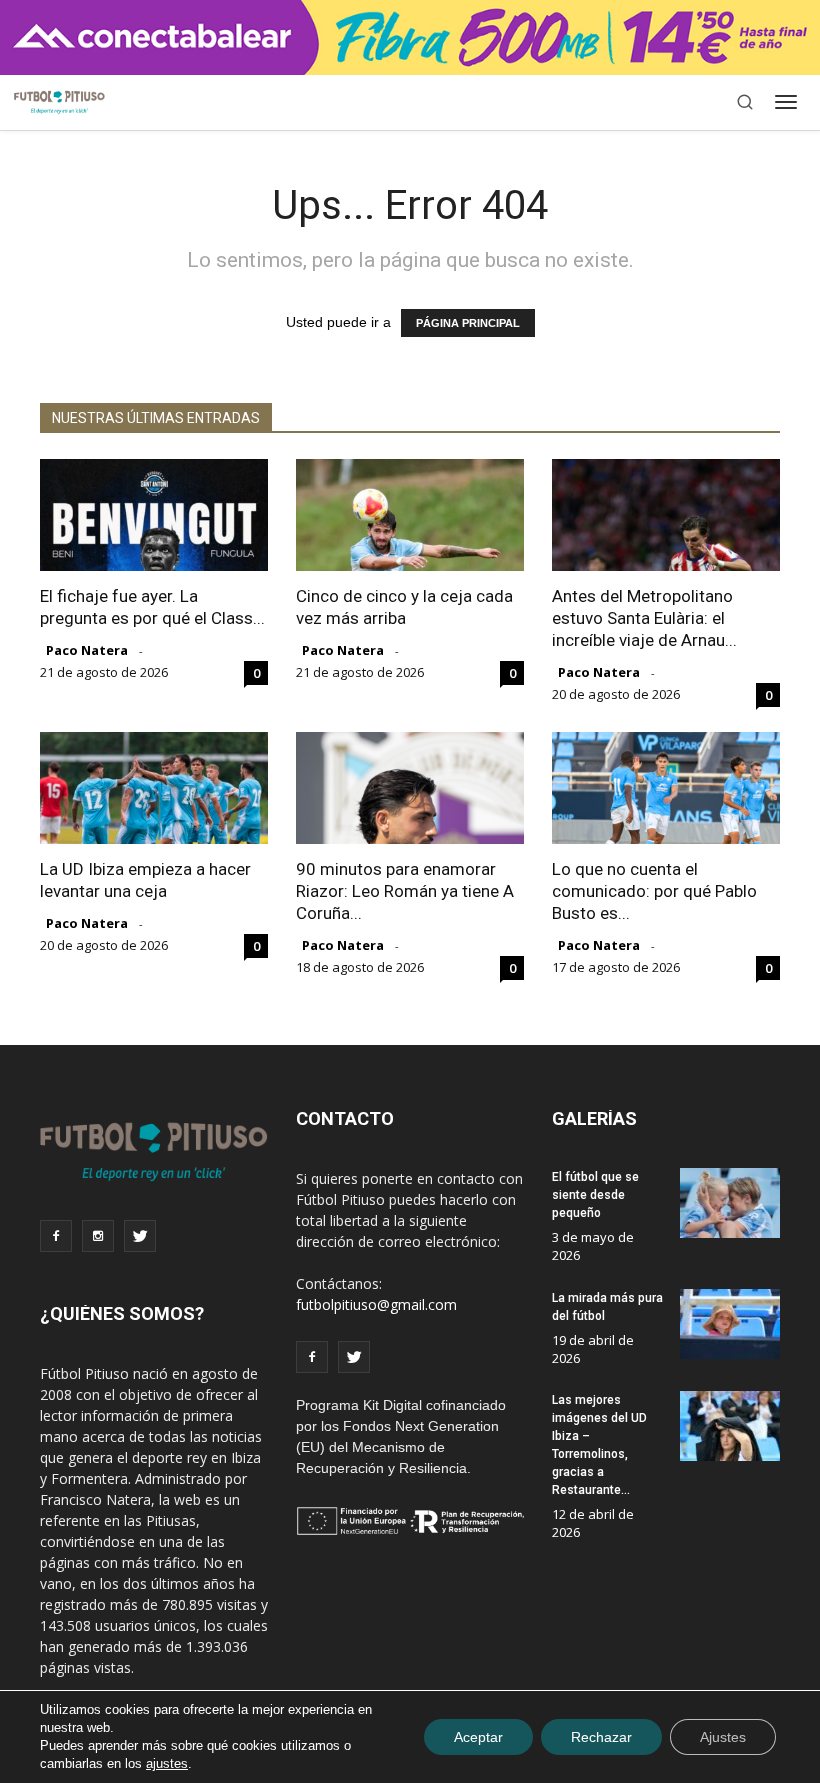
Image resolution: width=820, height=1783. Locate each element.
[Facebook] (56, 1236)
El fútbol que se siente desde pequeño (595, 1195)
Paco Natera (87, 650)
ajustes (167, 1763)
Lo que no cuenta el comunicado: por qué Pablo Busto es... (654, 891)
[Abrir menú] (786, 102)
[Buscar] (745, 102)
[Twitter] (140, 1236)
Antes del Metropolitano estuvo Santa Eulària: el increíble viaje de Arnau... (644, 618)
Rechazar (601, 1737)
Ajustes (723, 1737)
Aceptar (478, 1737)
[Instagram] (98, 1236)
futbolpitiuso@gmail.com (376, 1304)
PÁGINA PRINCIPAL (468, 323)
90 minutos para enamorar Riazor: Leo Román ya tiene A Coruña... (405, 891)
